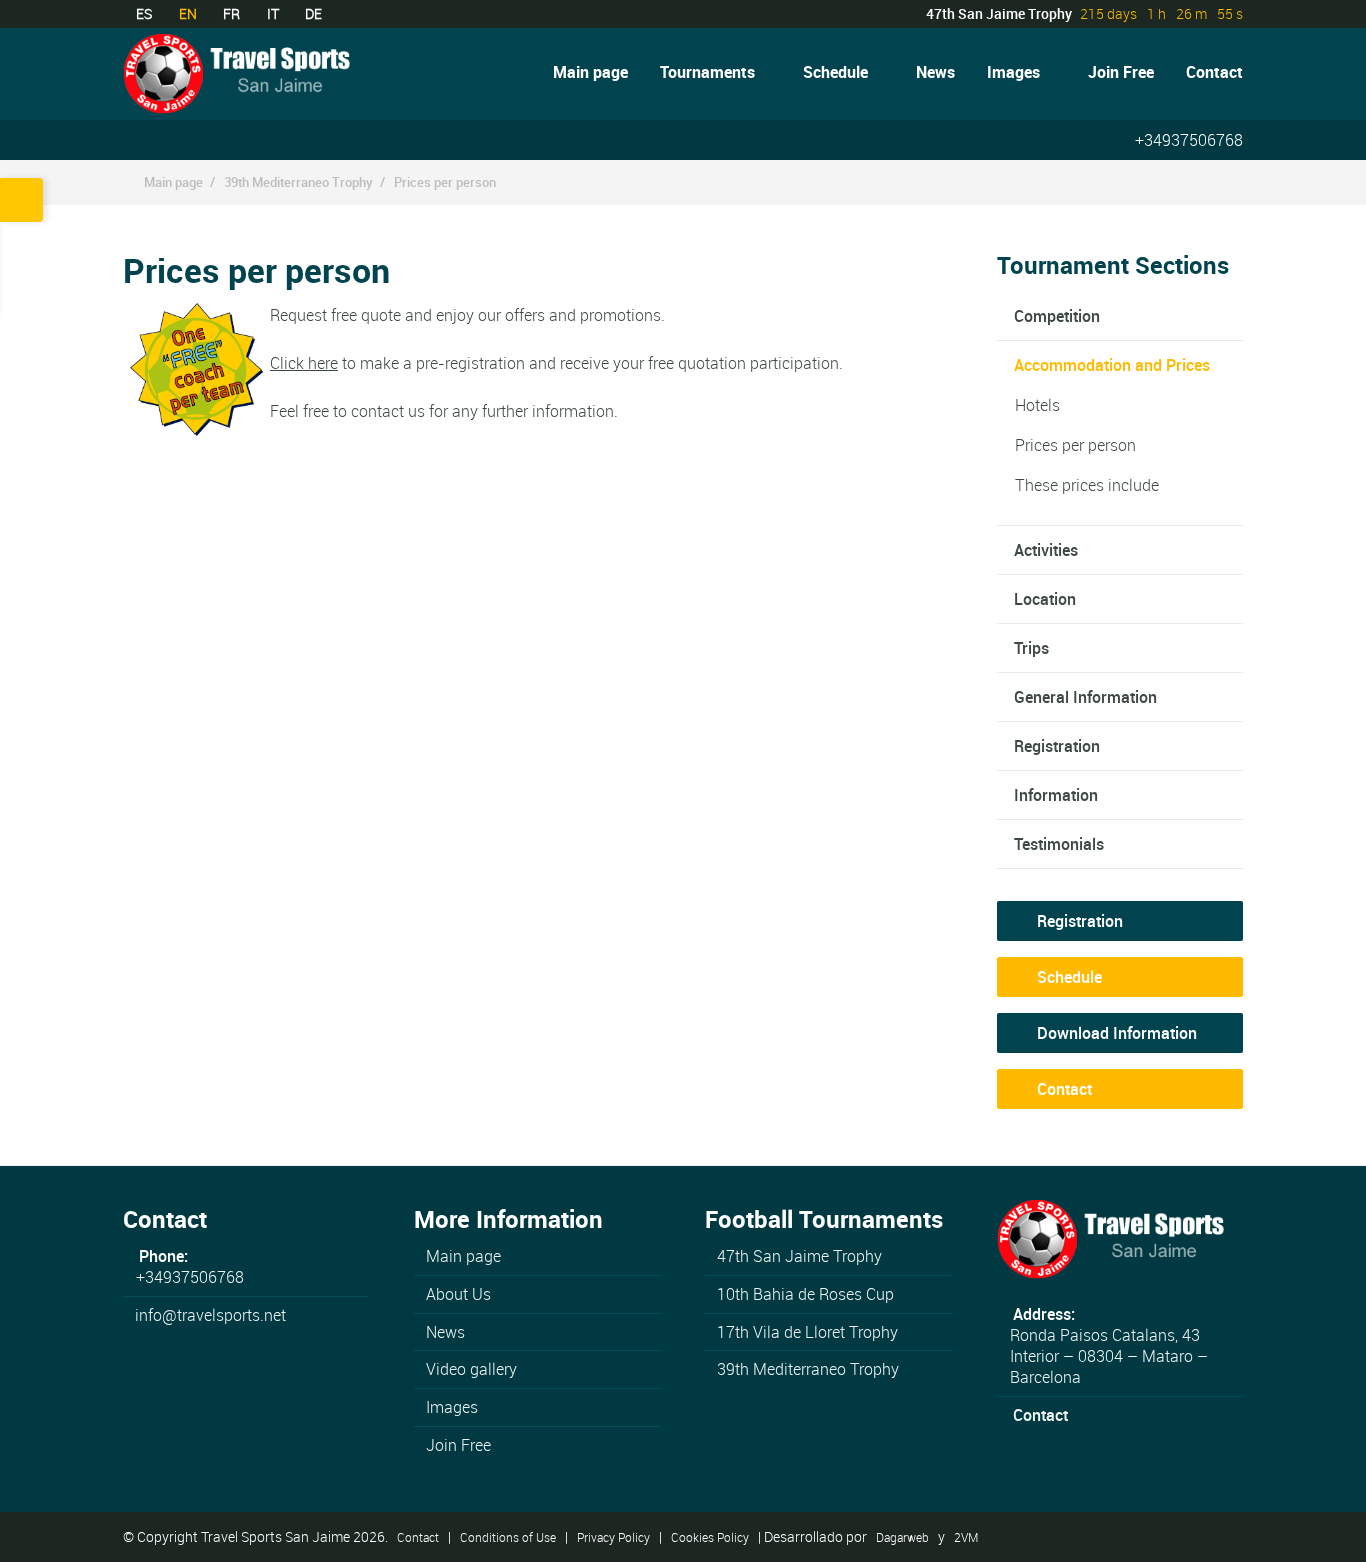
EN (188, 13)
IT (273, 13)
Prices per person (445, 182)
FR (231, 13)
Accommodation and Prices (1112, 365)
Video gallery (471, 1369)
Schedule (843, 72)
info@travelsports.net (210, 1315)
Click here (304, 363)
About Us (458, 1294)
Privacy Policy (613, 1537)
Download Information (1115, 1033)
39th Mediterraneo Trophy (298, 182)
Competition (1057, 316)
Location (1045, 599)
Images (1021, 72)
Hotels (1037, 405)
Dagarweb (902, 1537)
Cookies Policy (710, 1537)
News (935, 72)
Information (1056, 795)
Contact (1214, 72)
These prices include (1087, 485)
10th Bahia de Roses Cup (805, 1294)
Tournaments (715, 72)
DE (313, 13)
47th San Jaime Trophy (799, 1256)
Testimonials (1059, 844)
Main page (590, 72)
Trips (1031, 648)
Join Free (1121, 72)
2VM (966, 1537)
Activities (1046, 550)
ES (144, 13)
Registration (1057, 746)
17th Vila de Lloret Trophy (807, 1332)
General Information (1085, 697)
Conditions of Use (508, 1537)
